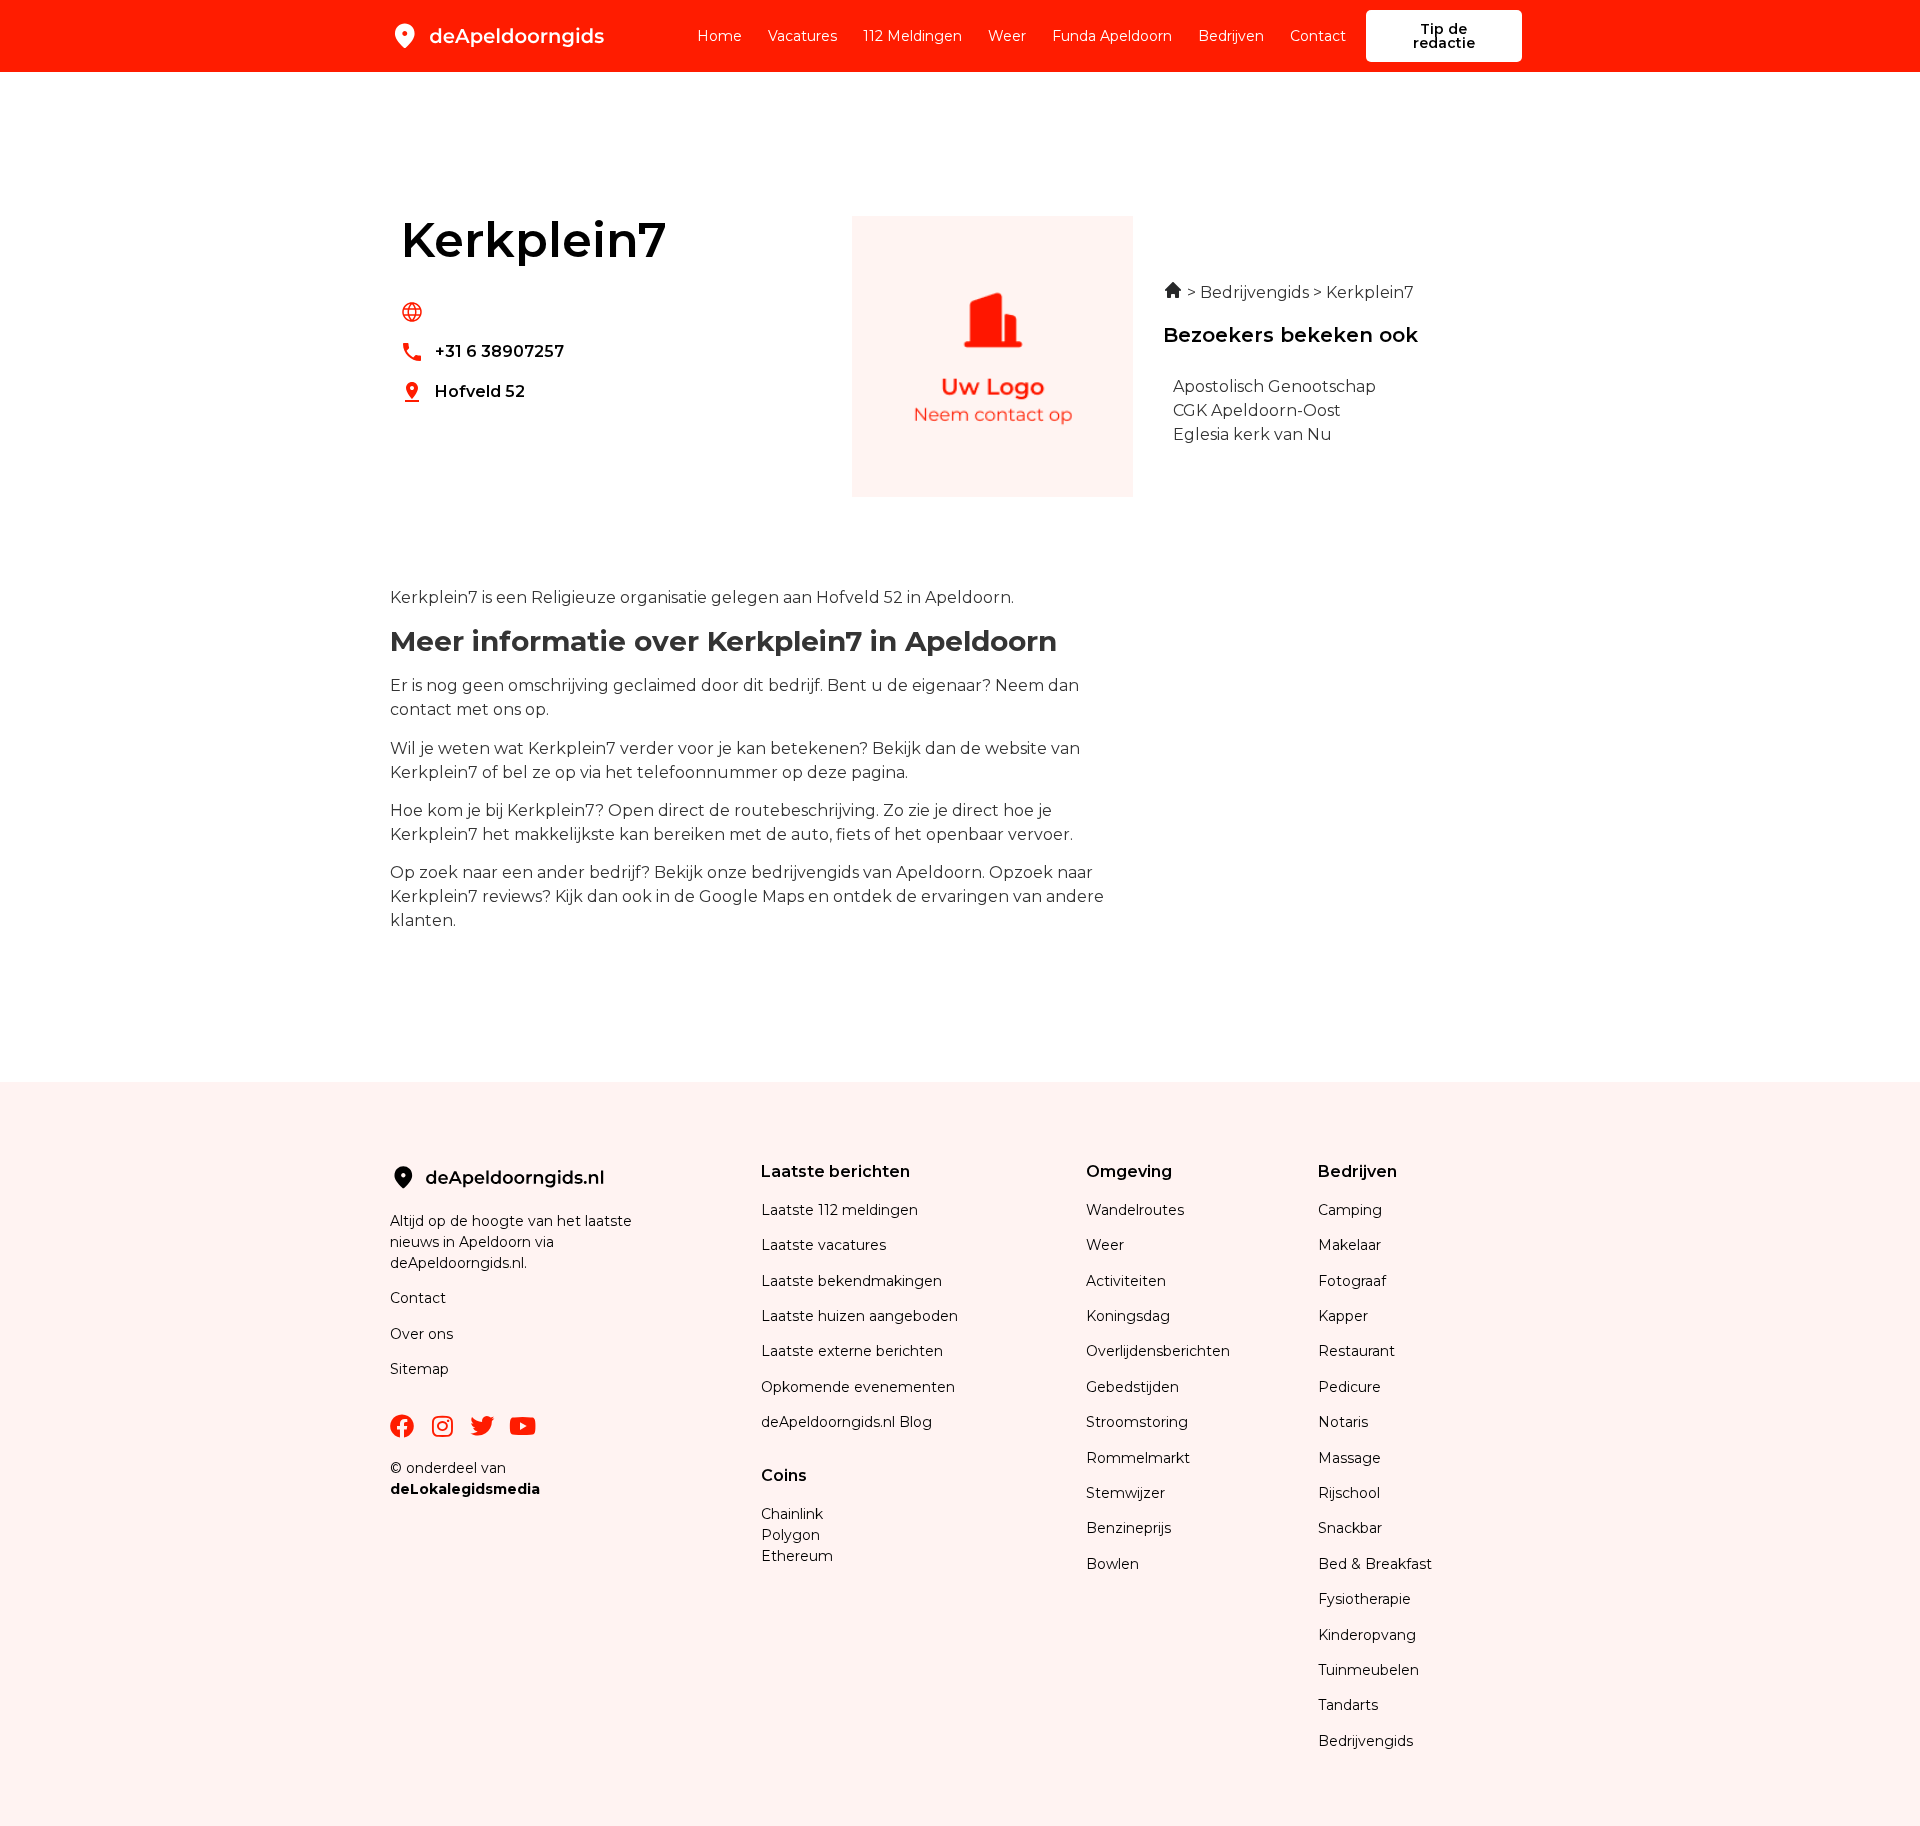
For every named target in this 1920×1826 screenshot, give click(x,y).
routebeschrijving (805, 810)
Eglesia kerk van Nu (1252, 434)
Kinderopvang (1367, 1635)
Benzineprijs (1128, 1528)
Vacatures (802, 36)
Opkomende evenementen (858, 1387)
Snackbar (1350, 1528)
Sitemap (421, 1369)
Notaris (1343, 1422)
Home (719, 36)
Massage (1349, 1458)
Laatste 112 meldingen (839, 1210)
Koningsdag (1128, 1316)
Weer (1007, 36)
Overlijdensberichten (1160, 1351)
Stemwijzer (1125, 1493)
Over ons (421, 1334)
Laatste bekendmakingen (851, 1281)
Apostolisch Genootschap (1274, 386)
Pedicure (1349, 1387)
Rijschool (1349, 1493)
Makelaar (1349, 1245)
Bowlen (1112, 1564)
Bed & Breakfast (1375, 1564)
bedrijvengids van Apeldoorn (866, 872)
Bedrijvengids (1365, 1741)
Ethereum (797, 1556)
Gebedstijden (1132, 1387)
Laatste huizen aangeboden (859, 1316)
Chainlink (792, 1514)
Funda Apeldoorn (1112, 36)
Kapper (1345, 1316)
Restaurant (1356, 1351)
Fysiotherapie (1364, 1599)
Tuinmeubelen (1368, 1670)
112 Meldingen (912, 36)
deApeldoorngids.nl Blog (846, 1422)
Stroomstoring (1137, 1422)
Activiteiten (1126, 1281)
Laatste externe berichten (852, 1351)
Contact (1318, 36)
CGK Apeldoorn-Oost (1257, 410)
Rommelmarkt (1140, 1458)
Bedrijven (1231, 36)
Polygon (790, 1535)
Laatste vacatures (823, 1245)
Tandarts (1348, 1705)
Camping (1352, 1210)
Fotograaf (1354, 1281)
